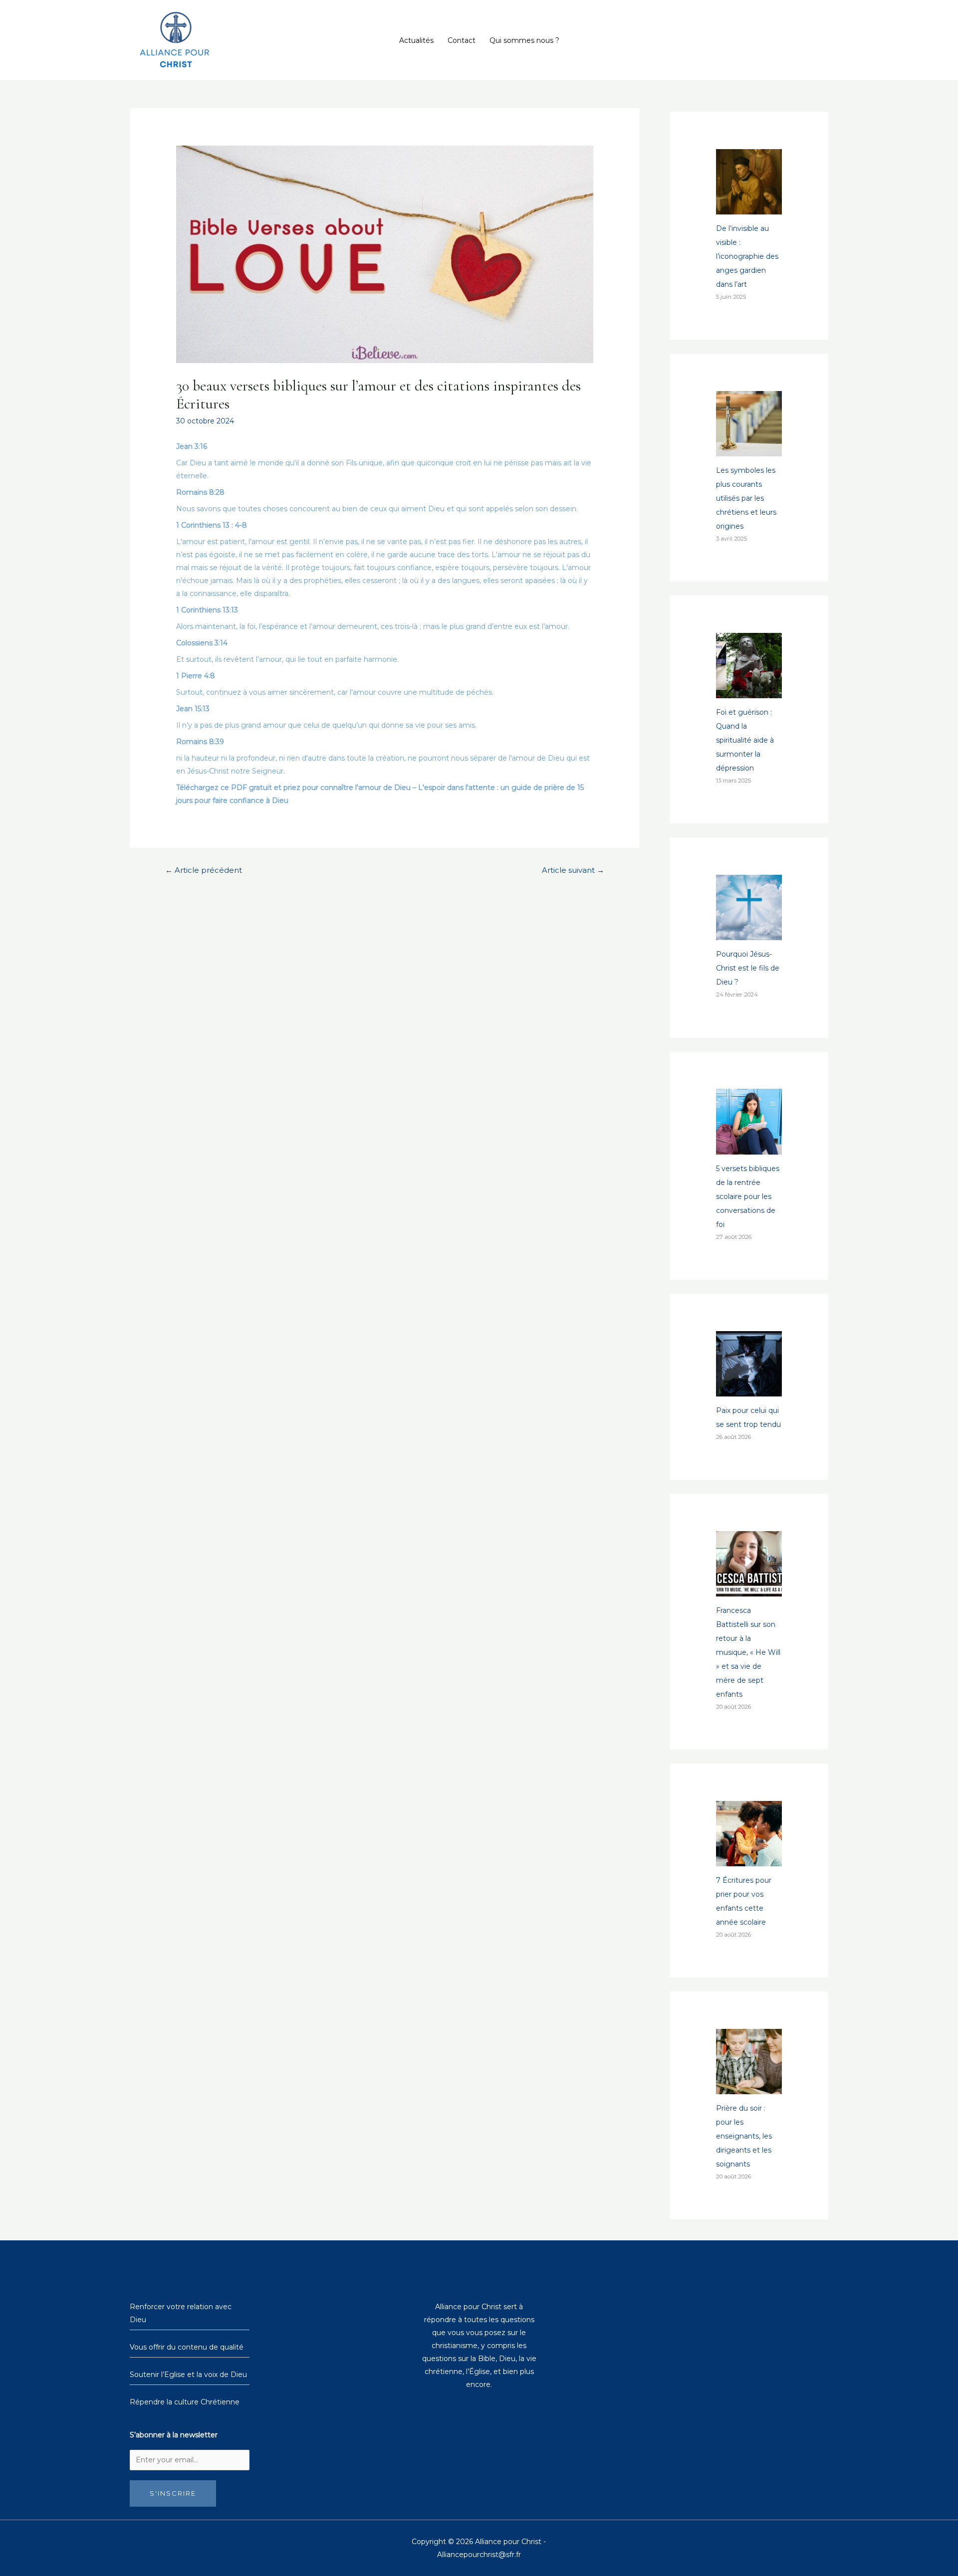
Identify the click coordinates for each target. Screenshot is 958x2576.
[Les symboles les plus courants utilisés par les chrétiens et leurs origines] (749, 449)
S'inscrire (173, 2493)
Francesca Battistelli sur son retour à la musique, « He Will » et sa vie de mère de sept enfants (748, 1652)
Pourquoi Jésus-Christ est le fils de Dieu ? (748, 968)
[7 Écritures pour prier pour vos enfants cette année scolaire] (749, 1859)
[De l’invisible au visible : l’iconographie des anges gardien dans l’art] (749, 207)
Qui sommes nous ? (524, 40)
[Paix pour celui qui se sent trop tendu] (749, 1389)
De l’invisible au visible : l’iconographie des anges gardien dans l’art (747, 256)
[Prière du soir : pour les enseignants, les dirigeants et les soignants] (749, 2087)
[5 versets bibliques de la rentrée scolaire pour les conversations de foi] (749, 1148)
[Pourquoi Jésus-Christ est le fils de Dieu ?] (749, 933)
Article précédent (204, 870)
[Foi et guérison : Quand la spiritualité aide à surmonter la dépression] (749, 691)
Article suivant (573, 870)
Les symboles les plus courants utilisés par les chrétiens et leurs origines (746, 498)
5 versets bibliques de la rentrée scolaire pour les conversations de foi (748, 1196)
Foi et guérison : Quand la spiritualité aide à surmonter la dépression (745, 740)
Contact (462, 40)
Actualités (416, 40)
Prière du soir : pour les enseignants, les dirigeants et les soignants (744, 2136)
